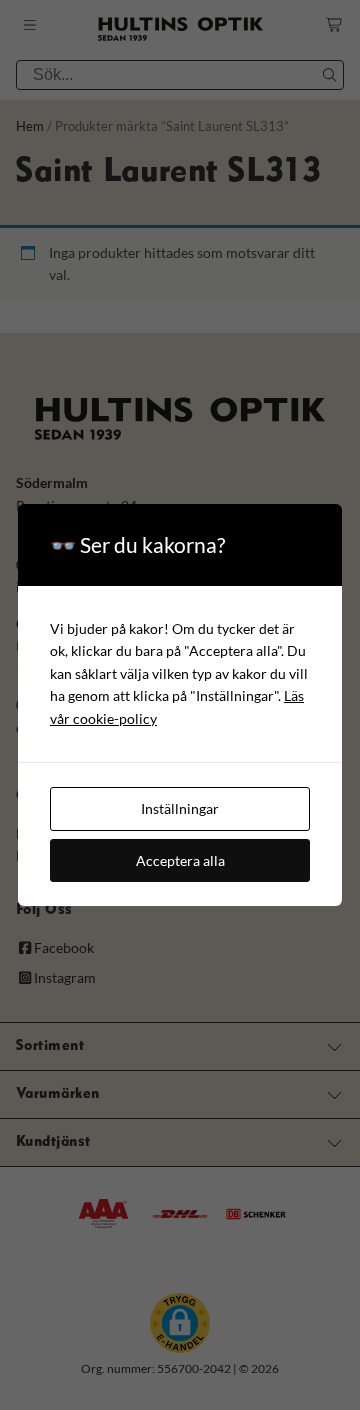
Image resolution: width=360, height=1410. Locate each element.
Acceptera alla (180, 860)
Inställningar (180, 808)
